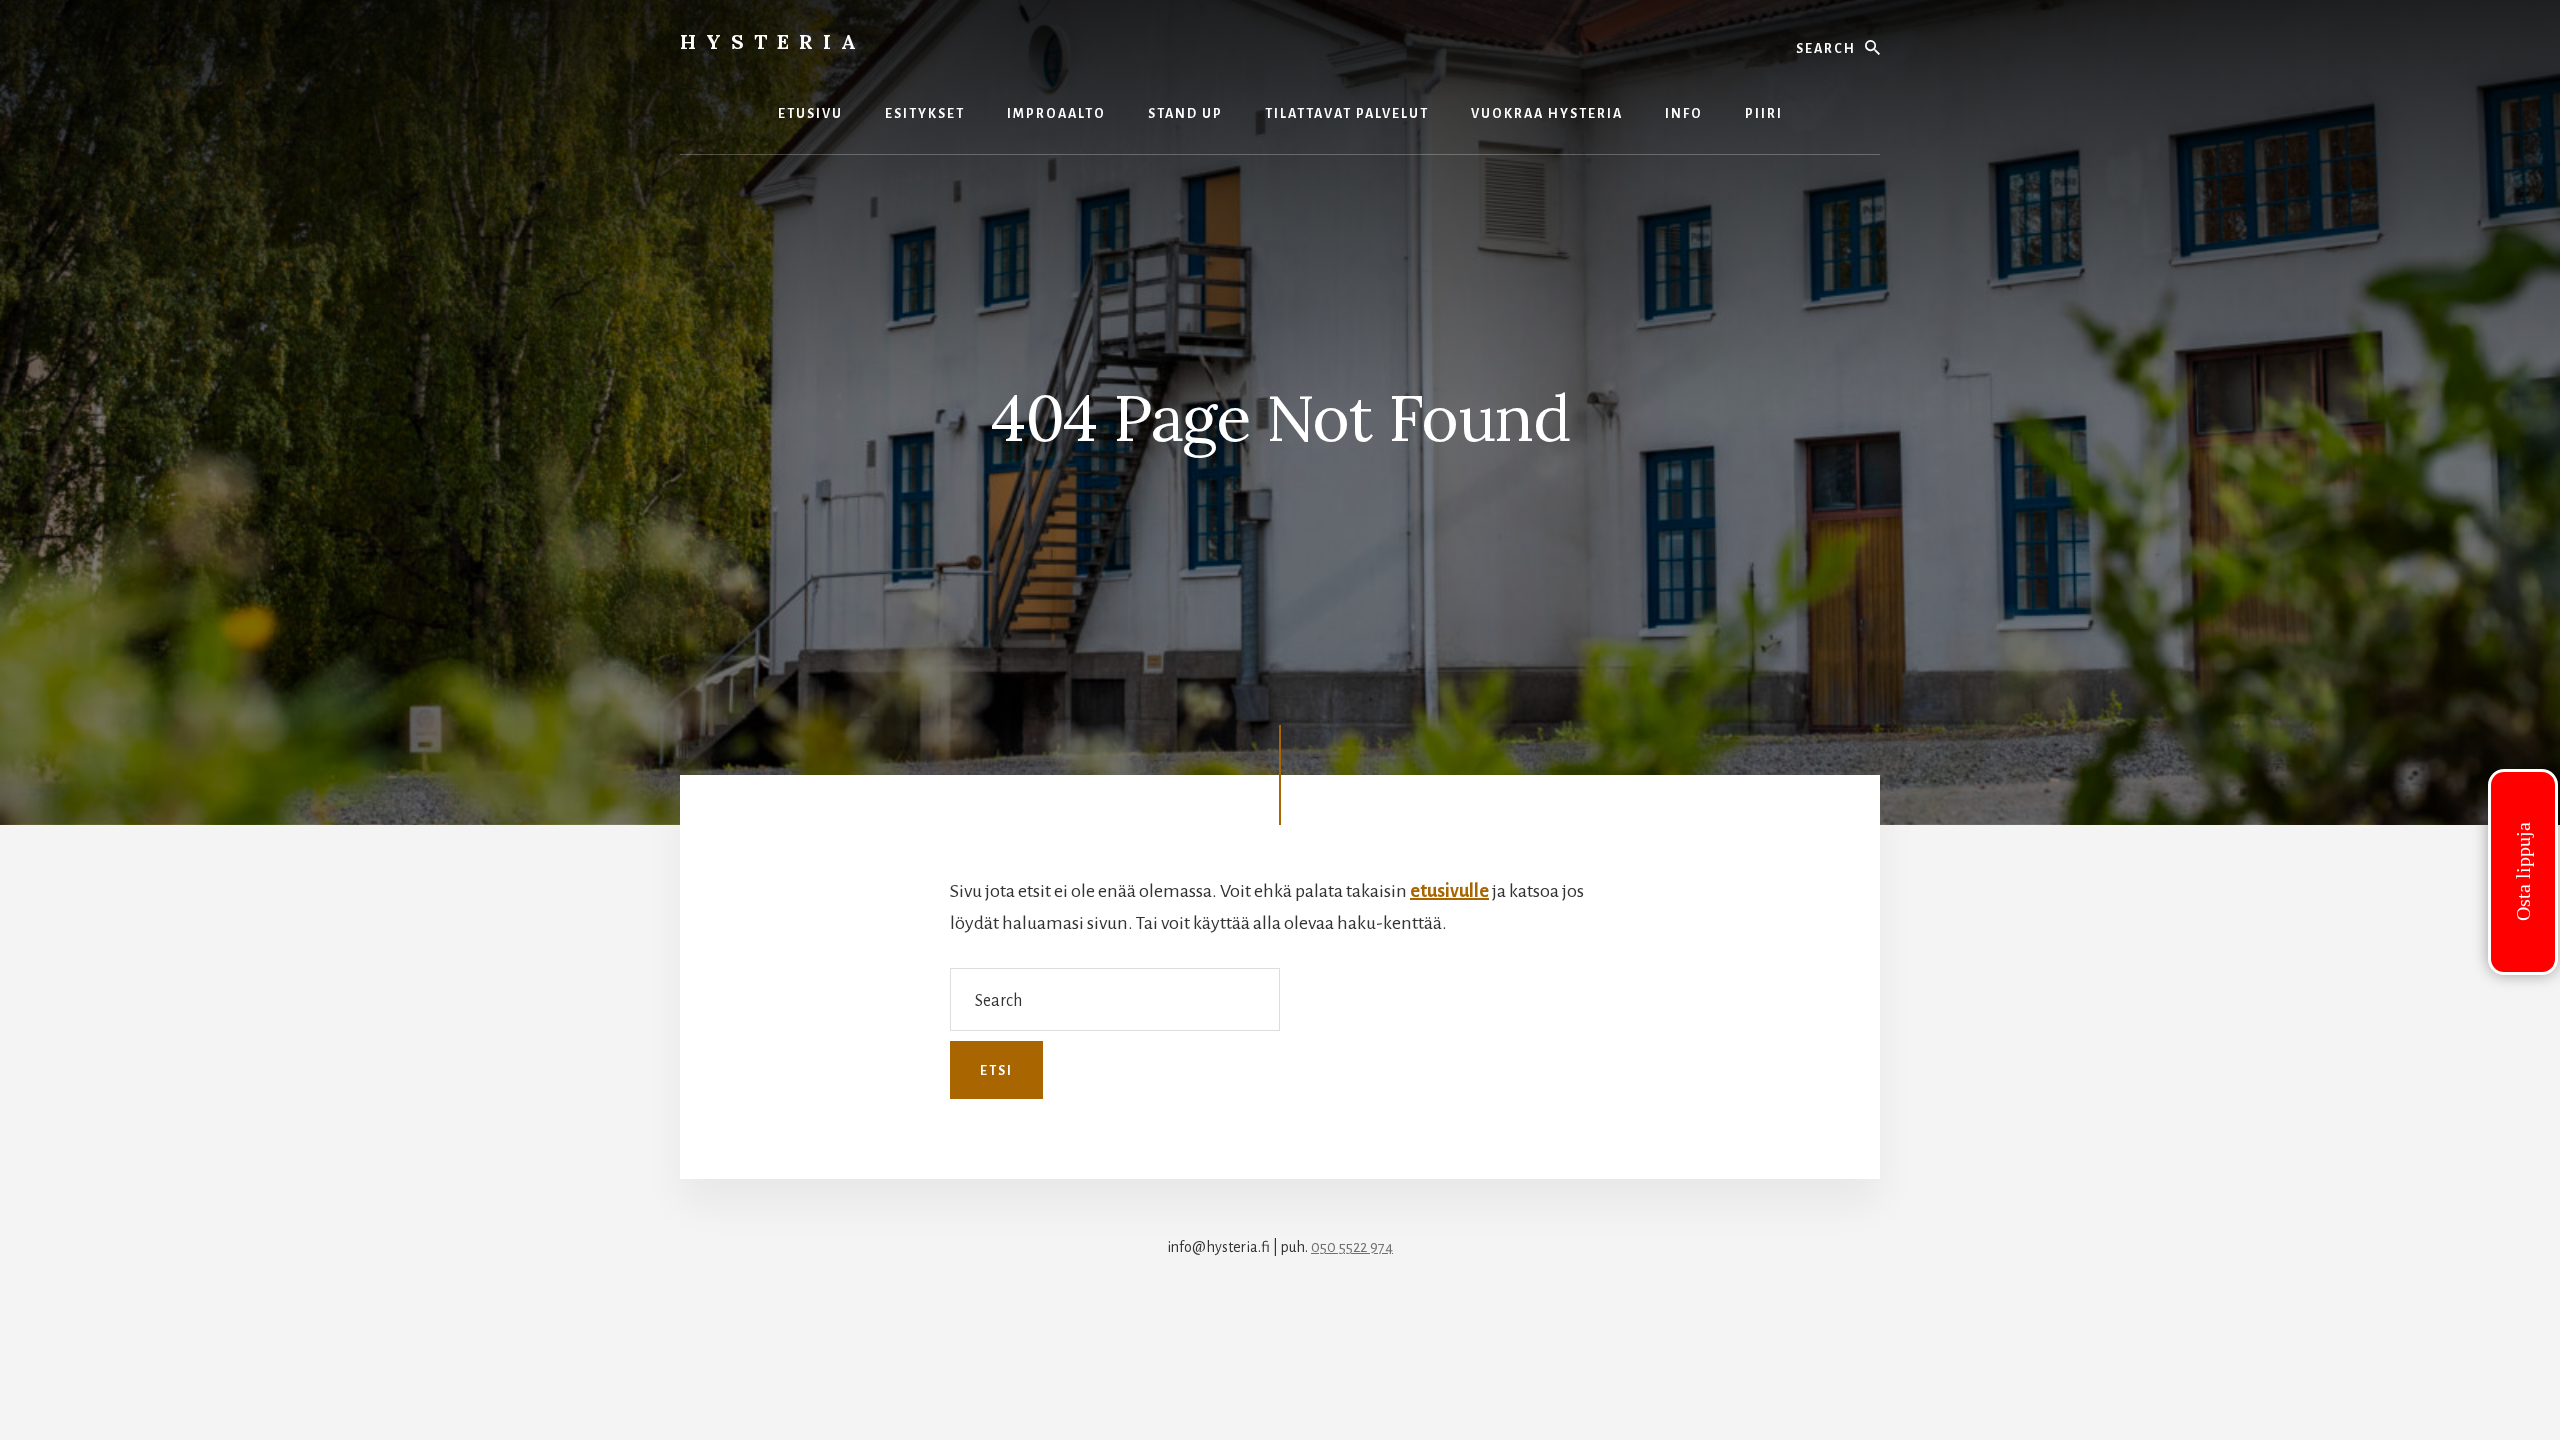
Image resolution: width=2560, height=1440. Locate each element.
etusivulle (1449, 891)
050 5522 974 (1352, 1247)
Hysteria (773, 41)
